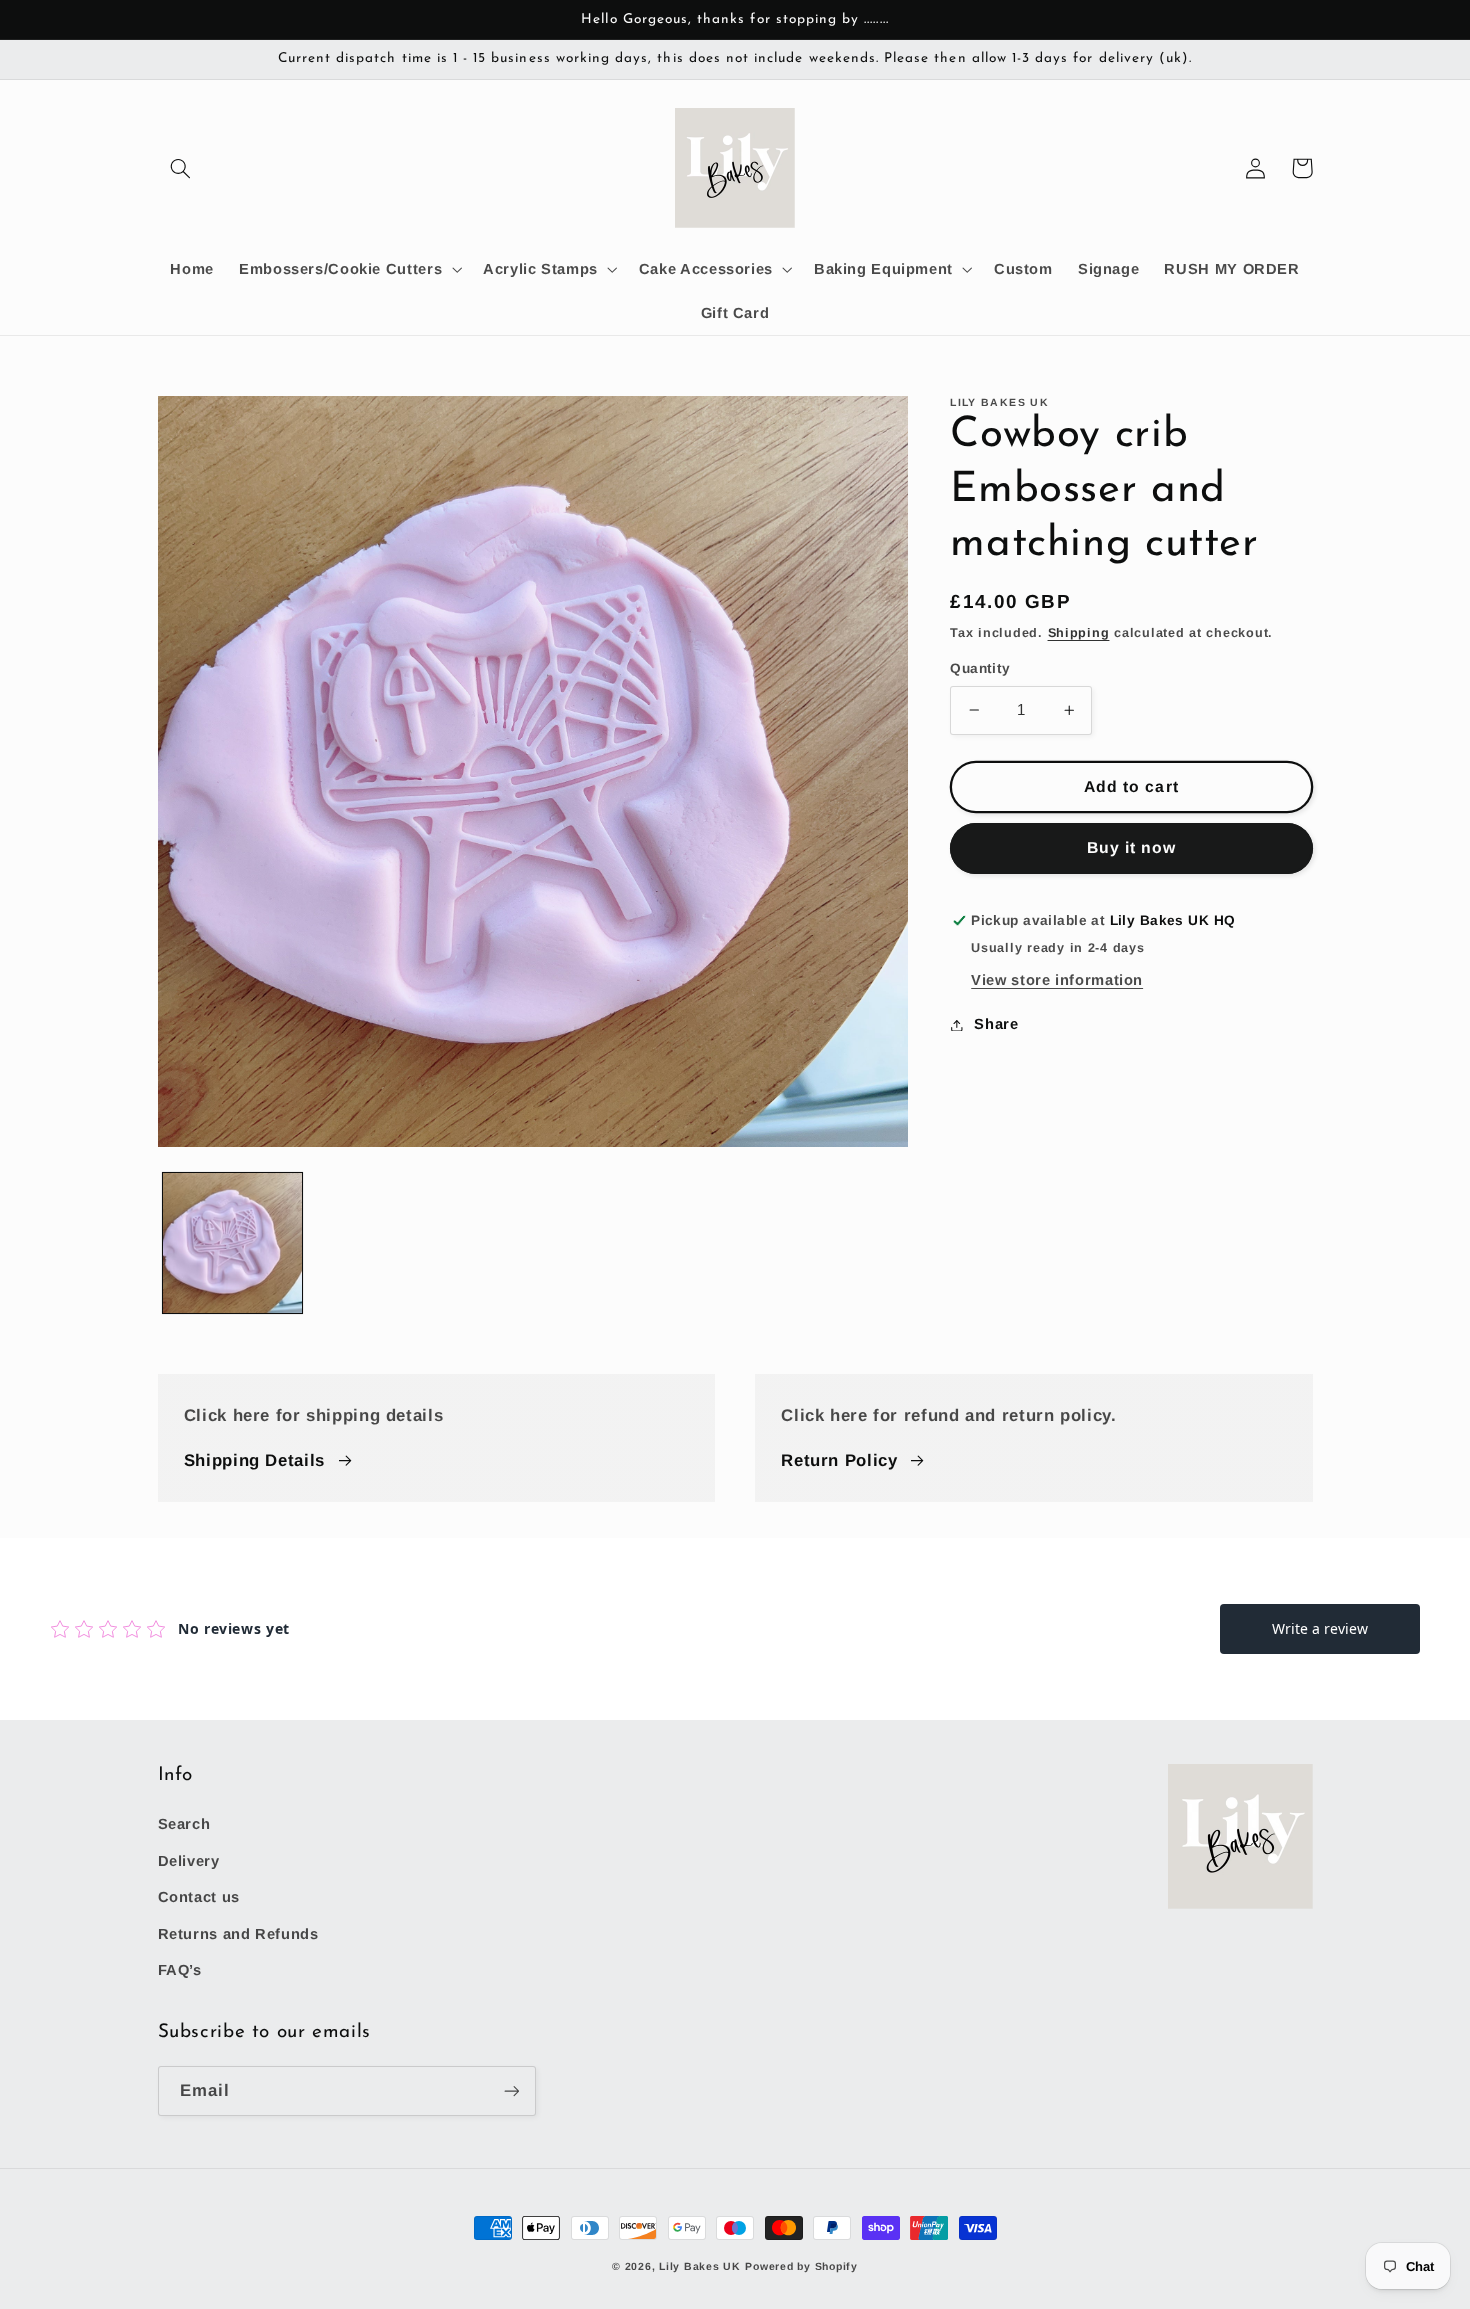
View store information (1057, 980)
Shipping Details (254, 1460)
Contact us (199, 1897)
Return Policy (839, 1460)
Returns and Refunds (238, 1934)
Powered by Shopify (801, 2266)
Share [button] (996, 1024)
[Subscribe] (511, 2090)
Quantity (980, 668)
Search (184, 1824)
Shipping (1079, 633)
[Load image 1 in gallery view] (233, 1243)
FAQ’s (180, 1970)
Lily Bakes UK (700, 2266)
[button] (181, 168)
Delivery (189, 1861)
